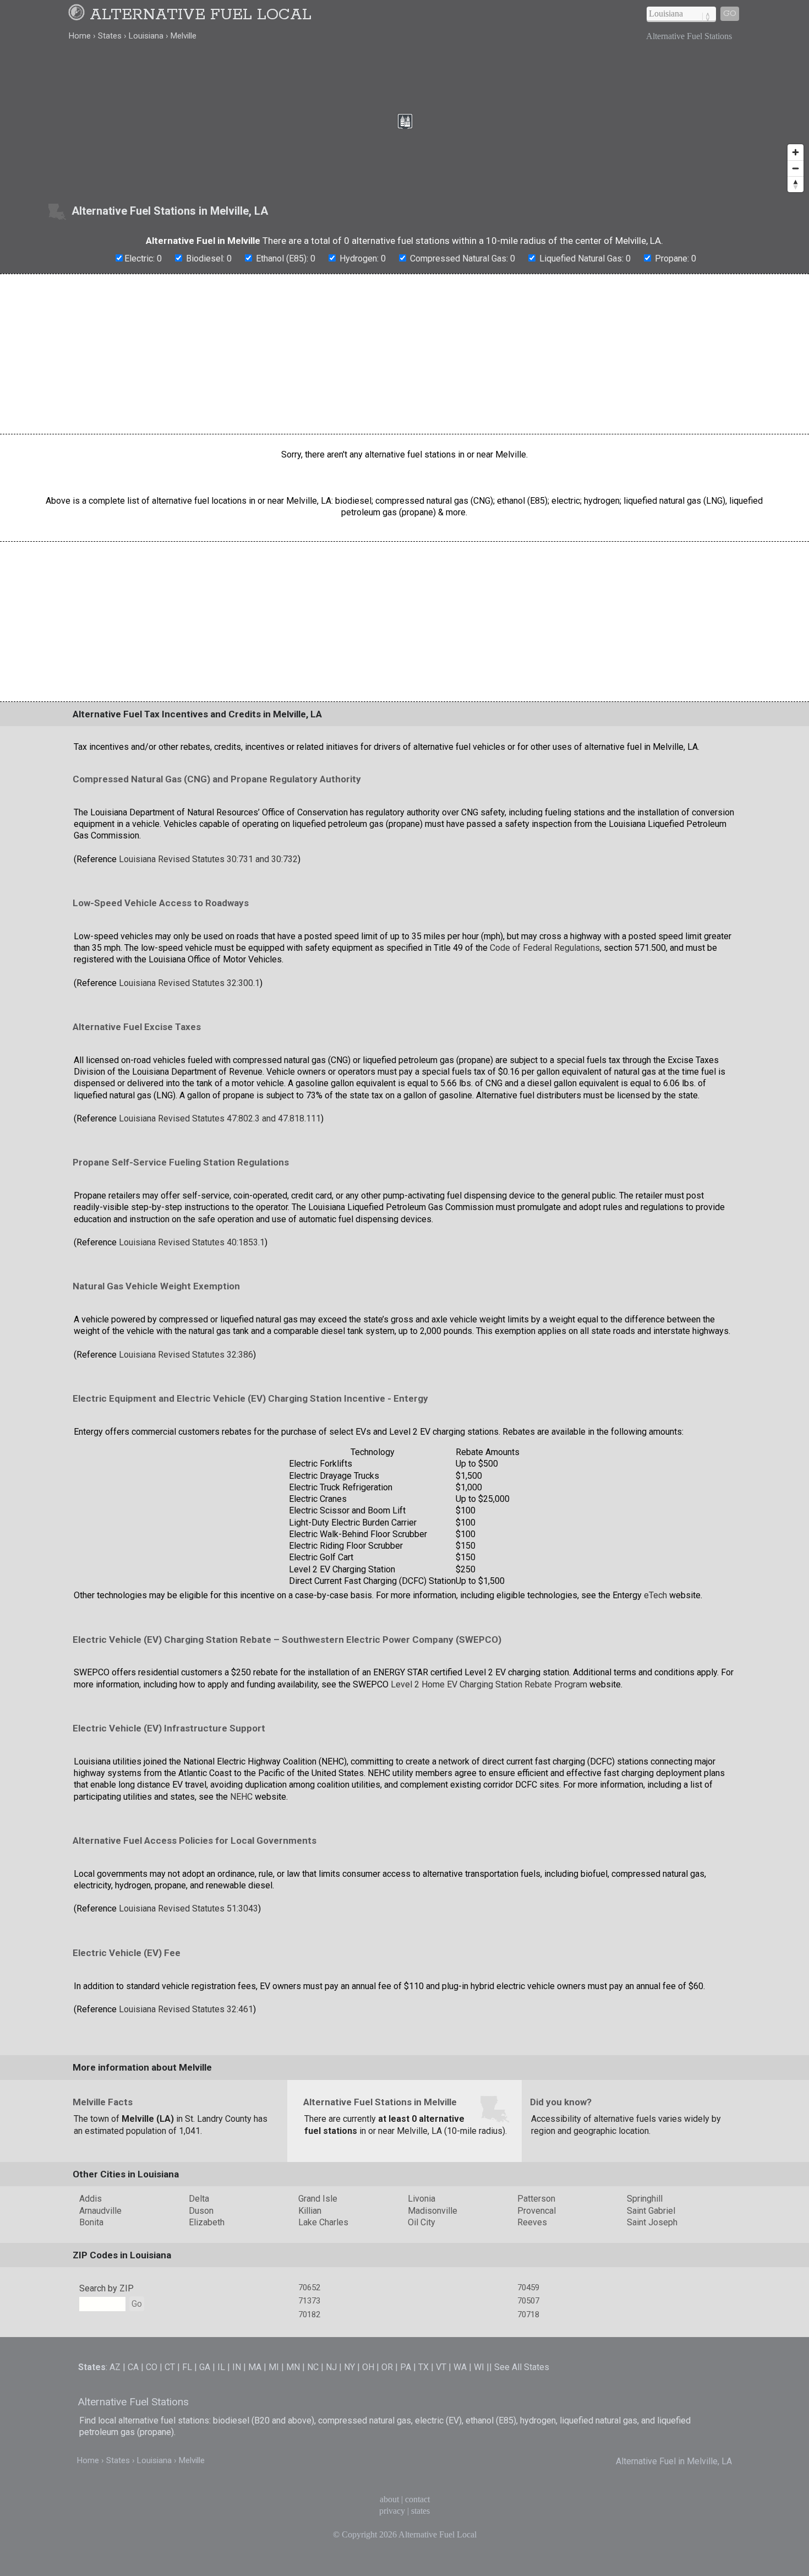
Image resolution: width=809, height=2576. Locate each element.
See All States (522, 2367)
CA (133, 2367)
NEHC (241, 1797)
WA (460, 2367)
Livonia (422, 2199)
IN (237, 2367)
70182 (309, 2314)
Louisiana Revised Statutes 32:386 (186, 1355)
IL (221, 2367)
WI (479, 2367)
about (389, 2499)
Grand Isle (318, 2199)
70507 (528, 2301)
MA (255, 2367)
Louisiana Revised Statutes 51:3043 (188, 1908)
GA (205, 2367)
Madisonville (433, 2211)
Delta (199, 2199)
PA (406, 2367)
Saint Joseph (652, 2222)
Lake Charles (323, 2222)
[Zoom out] (796, 168)
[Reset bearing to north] (796, 184)
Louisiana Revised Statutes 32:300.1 (189, 983)
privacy (392, 2511)
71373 (309, 2301)
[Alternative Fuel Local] (78, 15)
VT (441, 2367)
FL (187, 2367)
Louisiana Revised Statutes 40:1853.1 (192, 1242)
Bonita (91, 2222)
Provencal (537, 2211)
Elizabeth (207, 2222)
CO (152, 2367)
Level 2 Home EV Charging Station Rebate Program (489, 1684)
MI (274, 2367)
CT (170, 2367)
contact (417, 2499)
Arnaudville (100, 2211)
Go (730, 13)
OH (368, 2367)
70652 (309, 2288)
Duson (201, 2211)
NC (313, 2367)
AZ (115, 2367)
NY (349, 2367)
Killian (310, 2211)
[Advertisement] (404, 354)
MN (293, 2367)
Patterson (536, 2199)
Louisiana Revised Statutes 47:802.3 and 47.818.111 (220, 1118)
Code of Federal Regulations (545, 948)
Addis (91, 2199)
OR (387, 2367)
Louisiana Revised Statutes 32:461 (186, 2009)
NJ (331, 2367)
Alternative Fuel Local (201, 15)
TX (423, 2367)
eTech (655, 1595)
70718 (528, 2314)
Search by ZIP (106, 2288)
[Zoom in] (796, 152)
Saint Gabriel (651, 2211)
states (420, 2511)
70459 (528, 2288)
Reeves (532, 2222)
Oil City (422, 2222)
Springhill (645, 2199)
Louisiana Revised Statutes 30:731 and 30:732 (208, 859)
